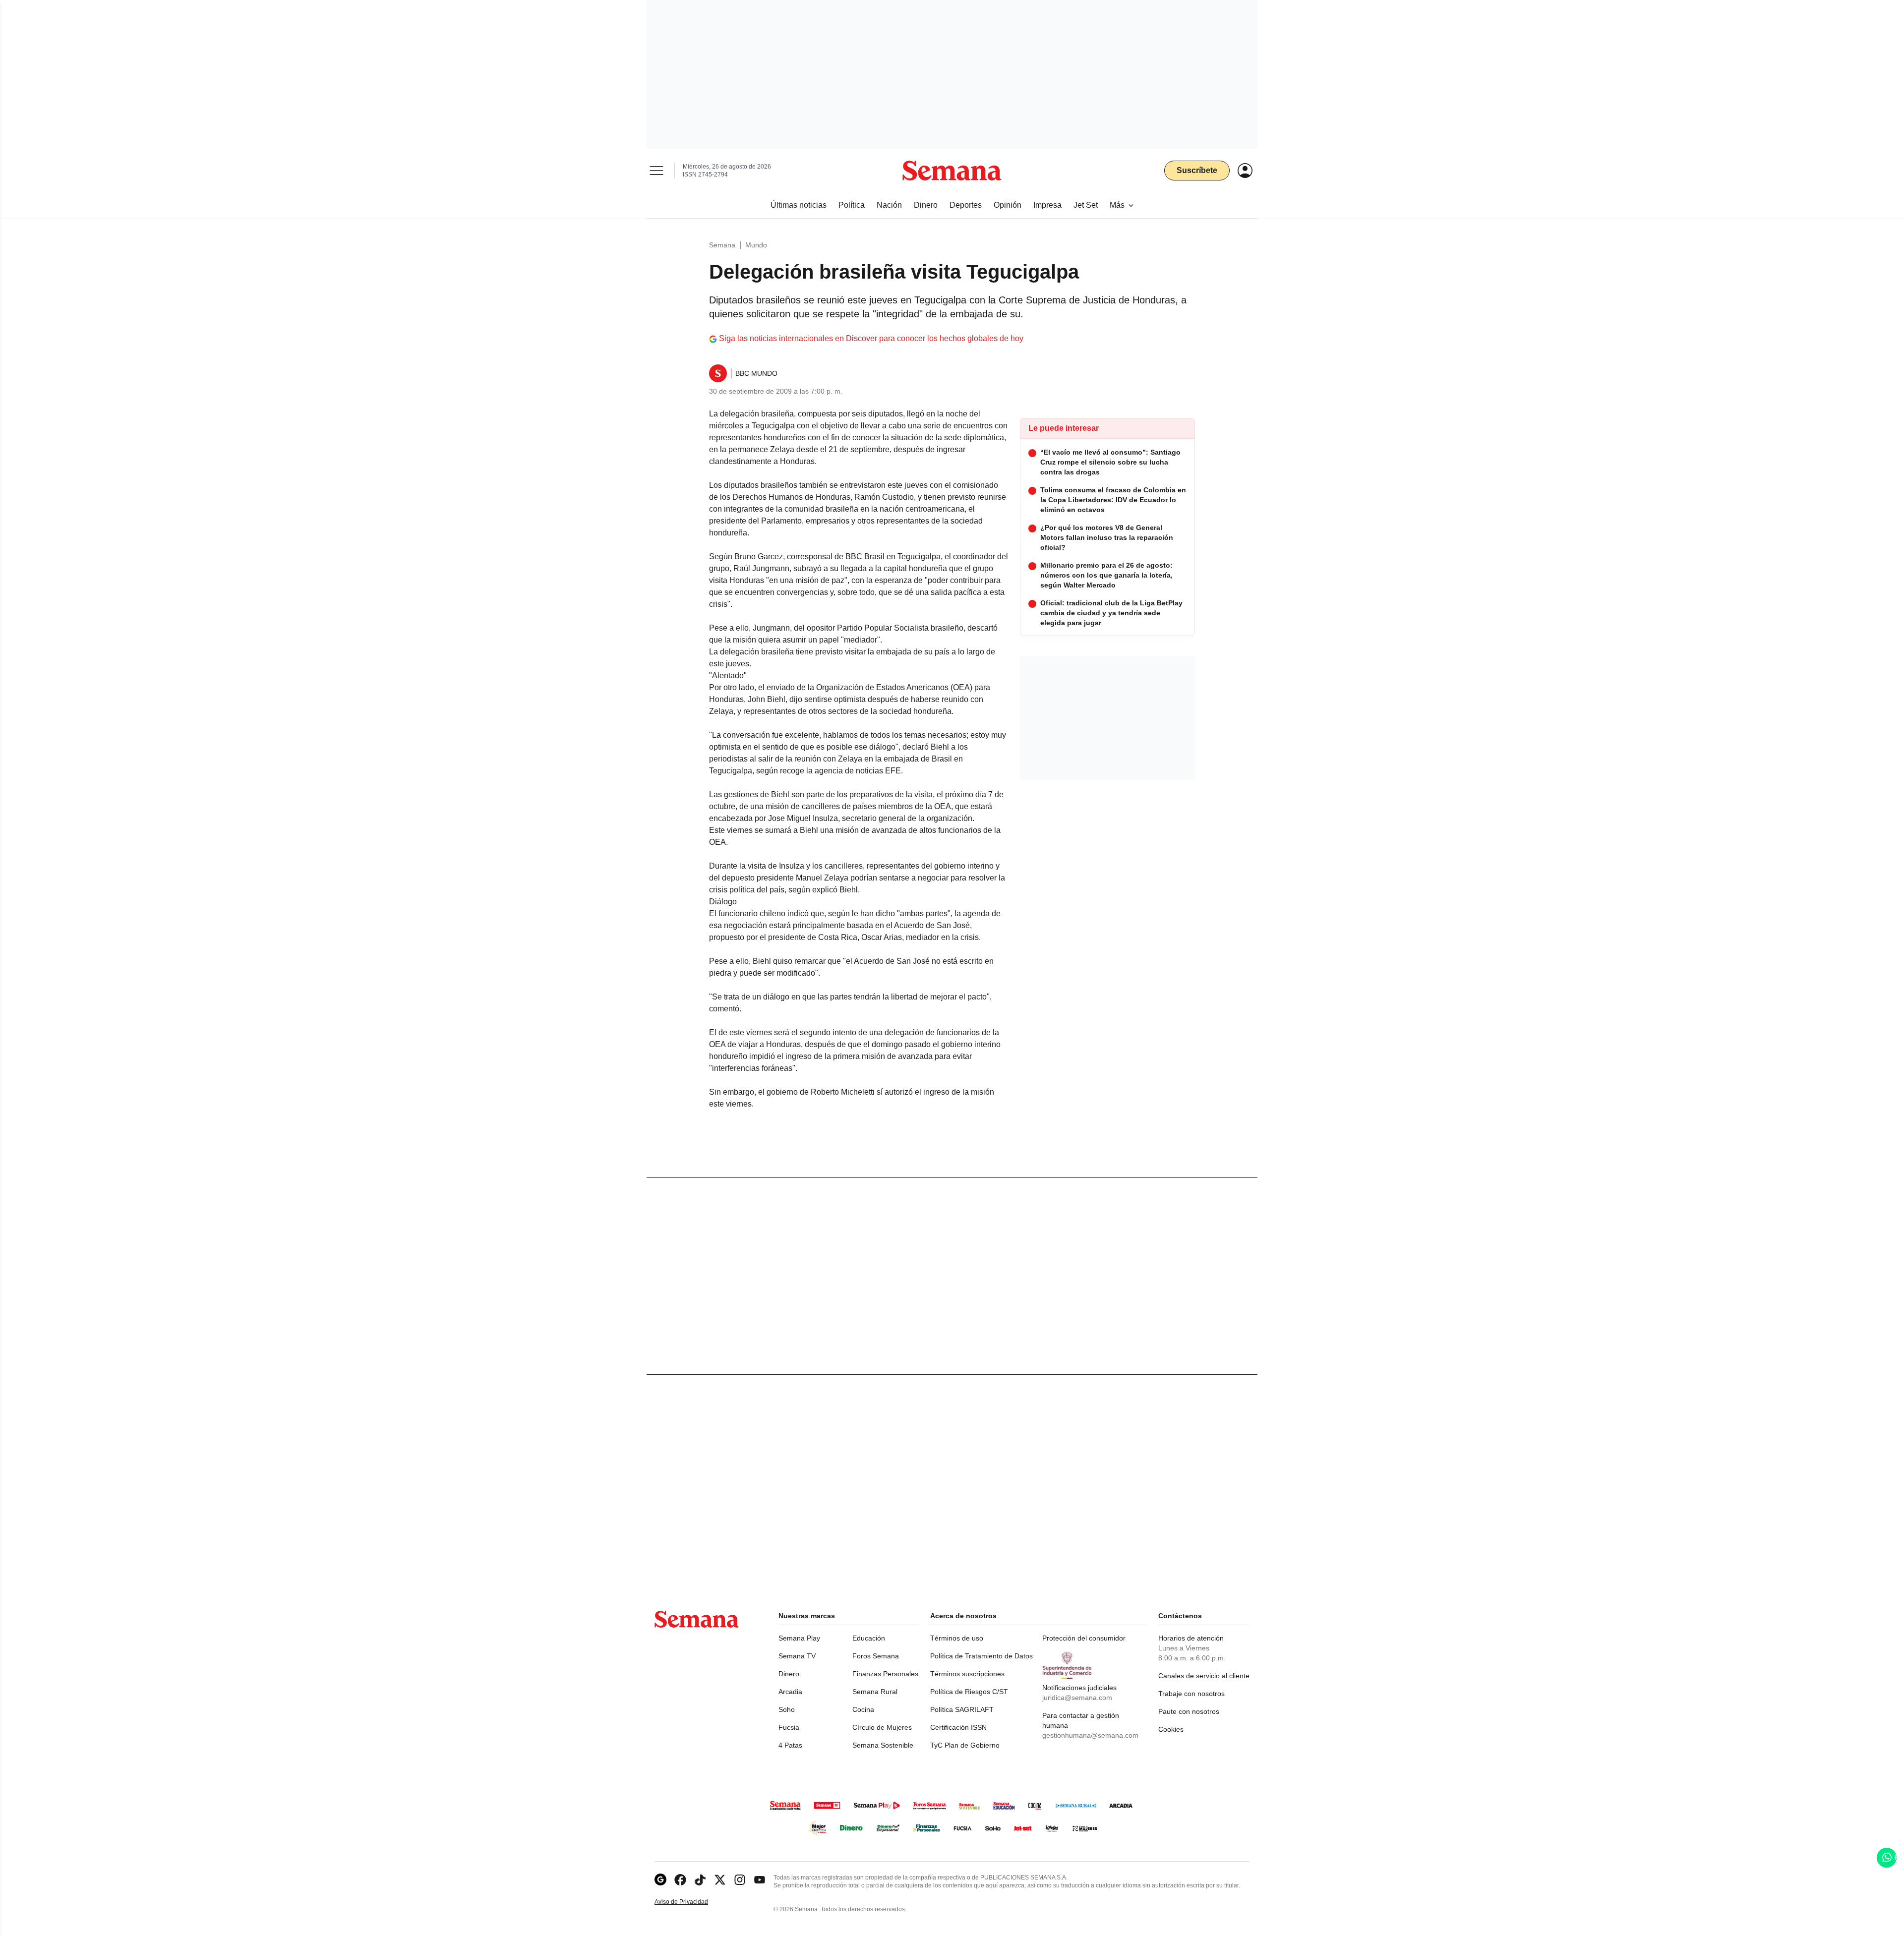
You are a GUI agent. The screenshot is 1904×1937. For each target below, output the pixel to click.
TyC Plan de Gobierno (965, 1745)
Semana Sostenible (883, 1745)
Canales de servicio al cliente (1204, 1676)
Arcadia (790, 1692)
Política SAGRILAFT (962, 1709)
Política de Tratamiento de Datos (982, 1656)
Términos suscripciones (967, 1674)
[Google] (660, 1880)
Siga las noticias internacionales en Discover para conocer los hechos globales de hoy (871, 338)
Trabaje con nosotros (1191, 1694)
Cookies (1171, 1729)
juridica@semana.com (1077, 1698)
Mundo (756, 245)
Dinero (789, 1674)
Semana (722, 245)
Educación (869, 1638)
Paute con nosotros (1189, 1711)
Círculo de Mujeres (882, 1727)
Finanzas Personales (885, 1674)
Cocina (863, 1709)
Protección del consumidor (1084, 1638)
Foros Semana (876, 1656)
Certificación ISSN (958, 1727)
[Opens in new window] (680, 1880)
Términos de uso (957, 1638)
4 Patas (790, 1745)
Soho (787, 1709)
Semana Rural (875, 1692)
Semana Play (799, 1638)
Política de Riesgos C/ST (969, 1692)
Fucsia (789, 1727)
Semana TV (797, 1656)
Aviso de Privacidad (692, 1902)
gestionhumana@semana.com (1090, 1735)
